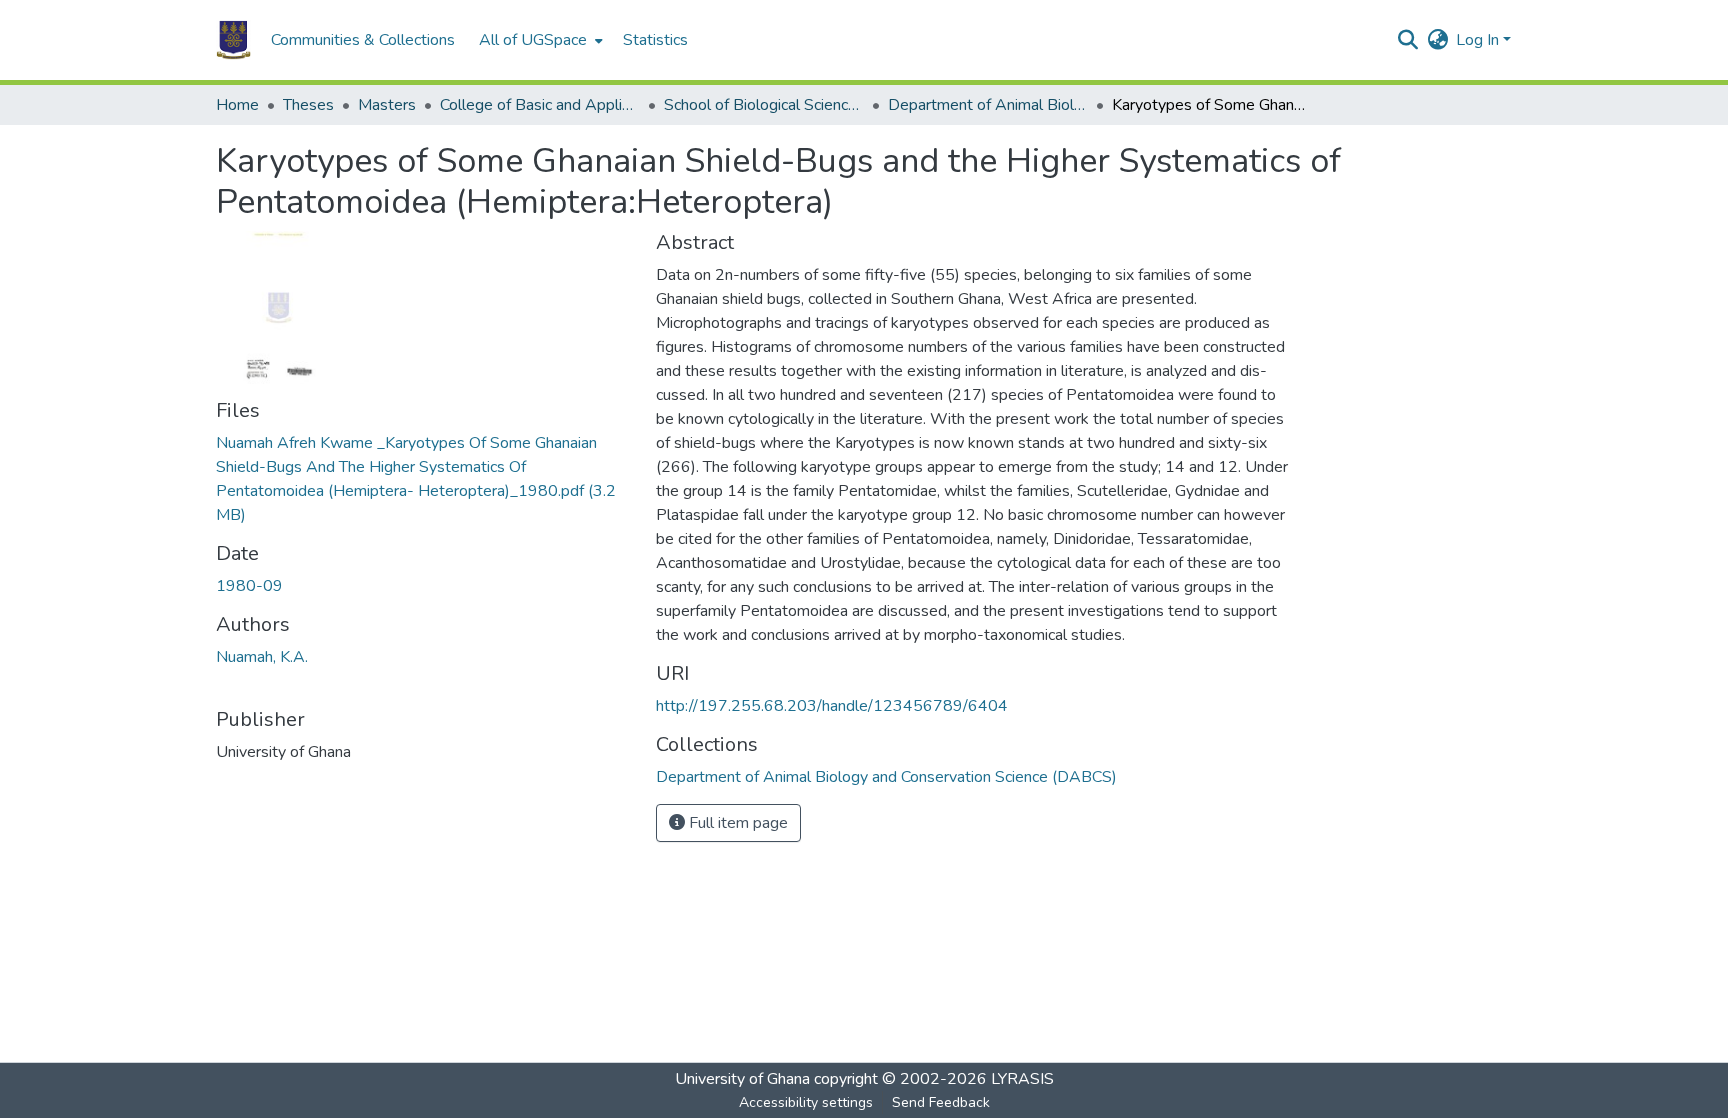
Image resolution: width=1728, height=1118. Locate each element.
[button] (233, 40)
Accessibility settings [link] (806, 1102)
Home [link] (237, 105)
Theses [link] (308, 105)
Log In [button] (1479, 40)
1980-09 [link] (249, 586)
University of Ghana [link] (742, 1079)
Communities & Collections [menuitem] (363, 40)
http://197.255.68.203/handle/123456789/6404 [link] (832, 706)
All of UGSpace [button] (533, 40)
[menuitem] (539, 40)
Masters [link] (387, 105)
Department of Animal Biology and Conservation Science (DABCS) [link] (988, 105)
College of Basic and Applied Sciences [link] (540, 105)
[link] (424, 479)
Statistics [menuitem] (655, 40)
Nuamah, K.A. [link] (262, 657)
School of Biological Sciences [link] (764, 105)
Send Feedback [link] (941, 1102)
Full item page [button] (736, 823)
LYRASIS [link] (1022, 1079)
